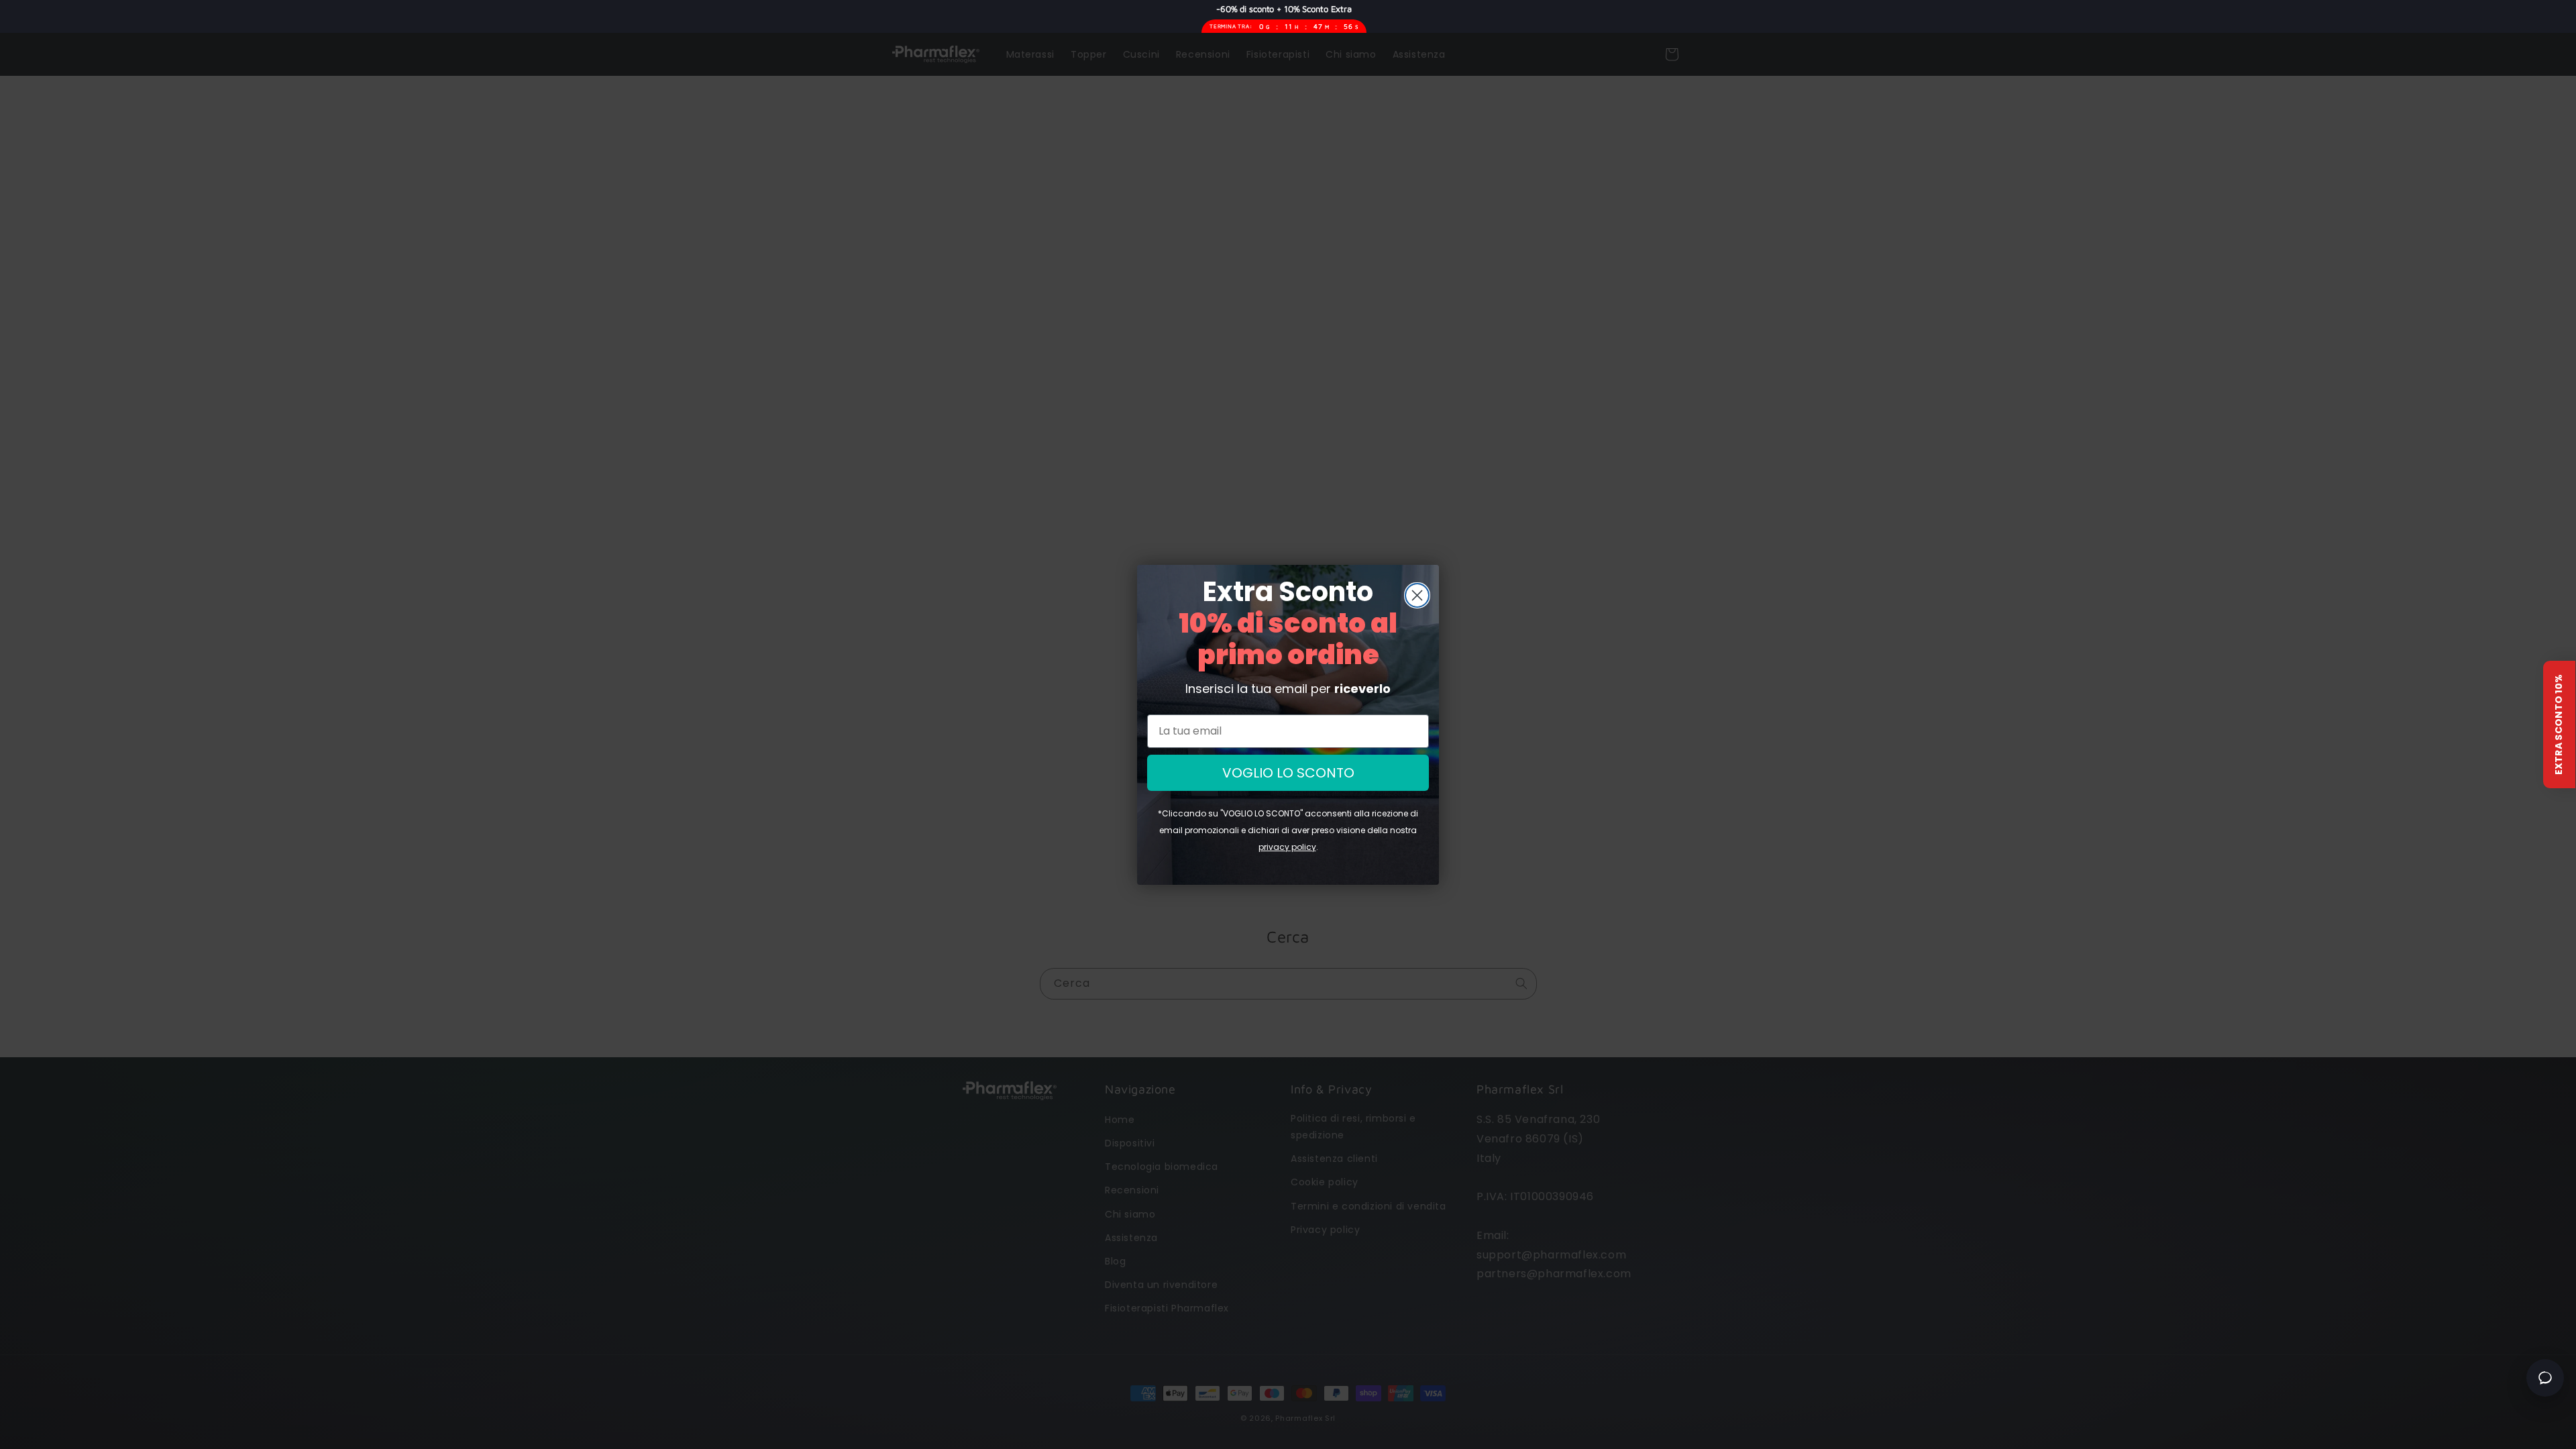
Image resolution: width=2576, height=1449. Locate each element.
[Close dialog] (1417, 595)
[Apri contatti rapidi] (2545, 1378)
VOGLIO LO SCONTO (1288, 773)
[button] (2559, 724)
